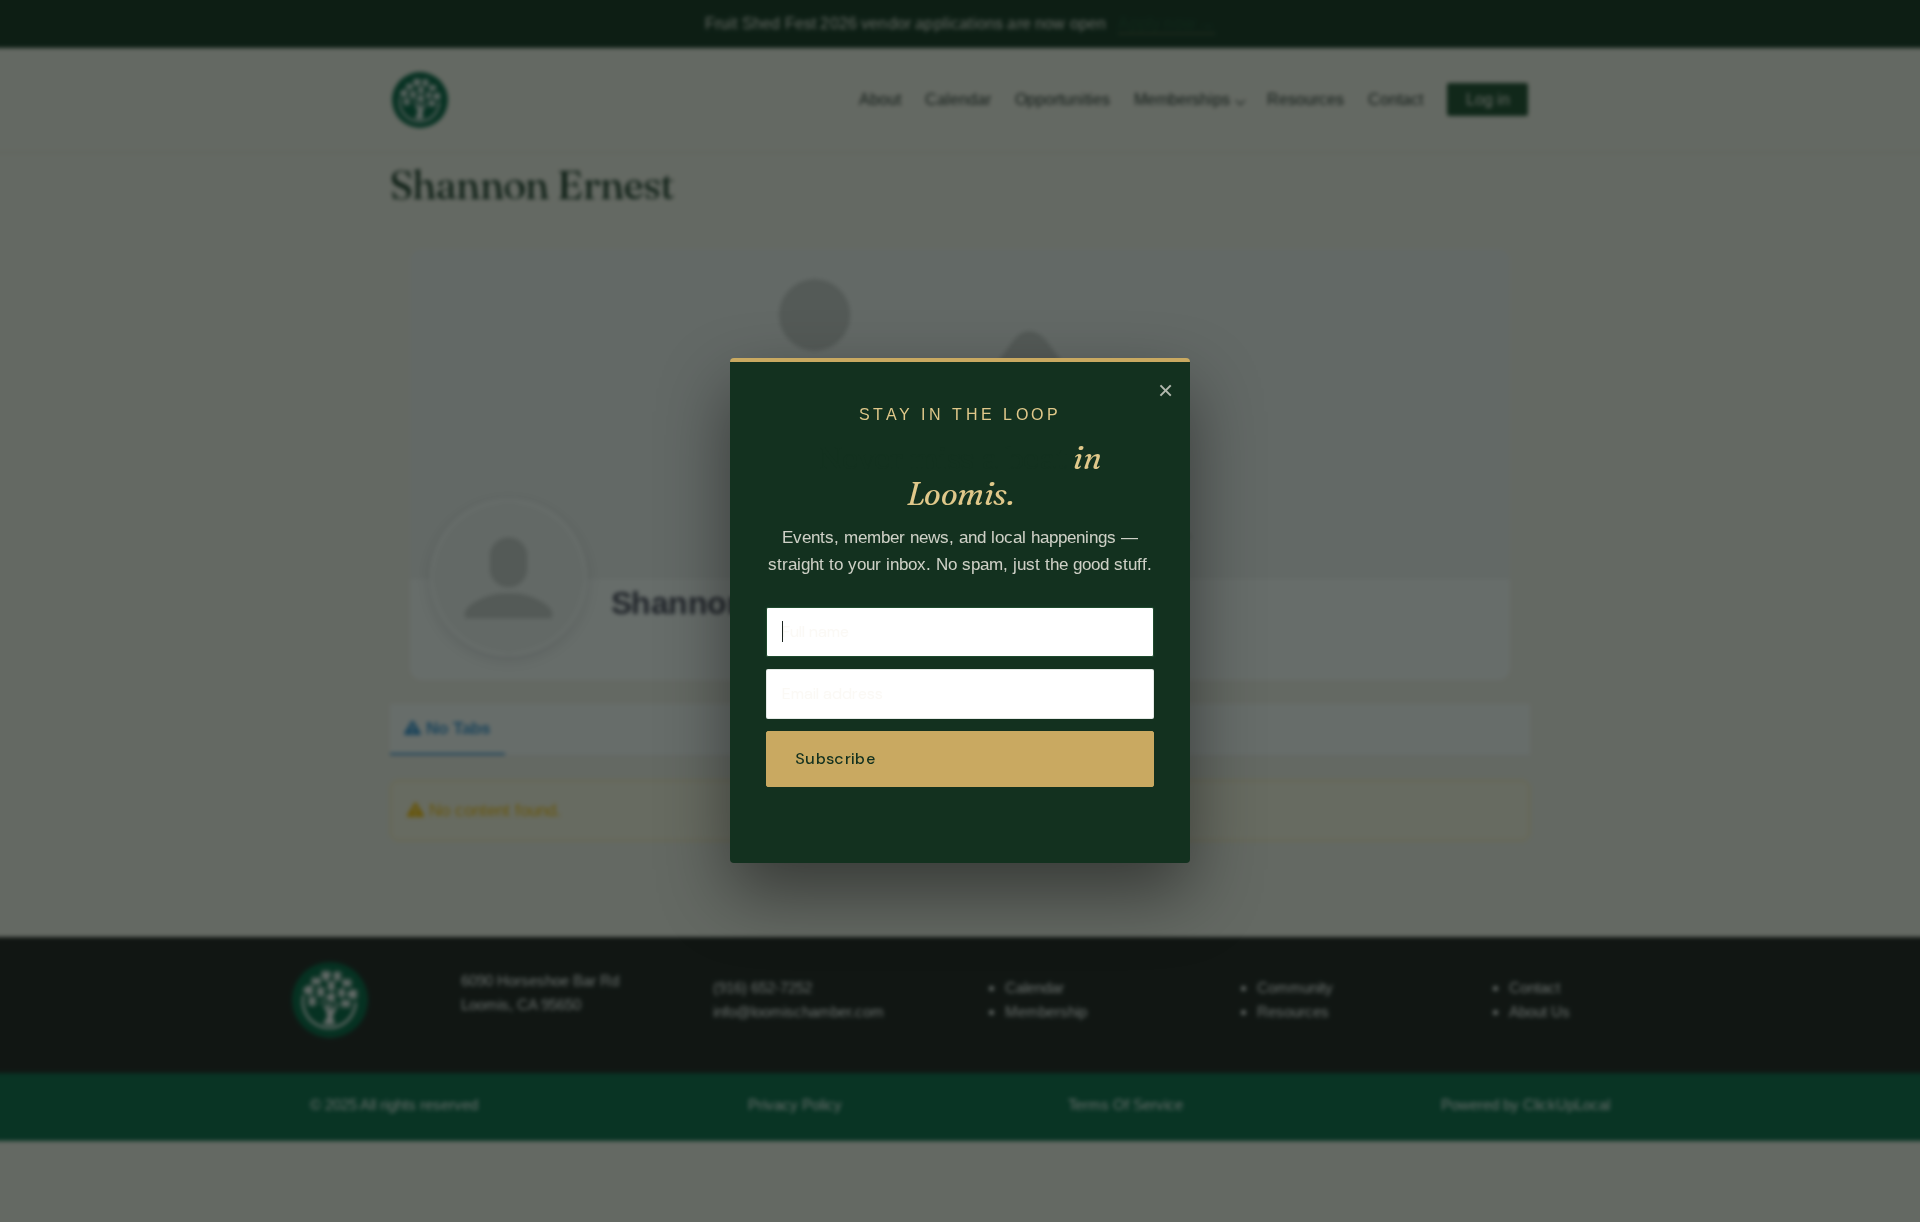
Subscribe (835, 758)
